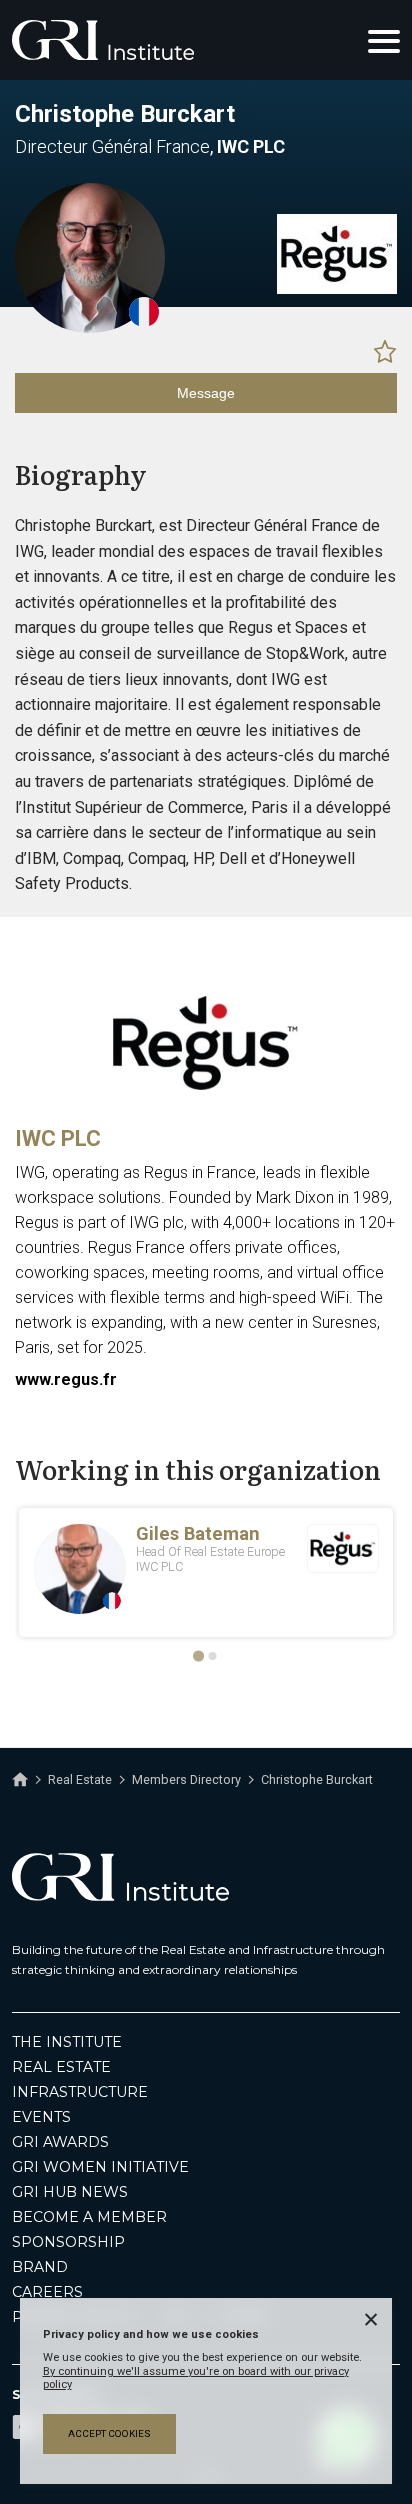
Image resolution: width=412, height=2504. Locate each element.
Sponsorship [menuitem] (68, 2242)
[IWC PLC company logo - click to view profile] (206, 1105)
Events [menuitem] (41, 2117)
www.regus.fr (66, 1379)
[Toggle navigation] (384, 40)
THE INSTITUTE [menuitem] (67, 2042)
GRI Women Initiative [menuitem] (100, 2167)
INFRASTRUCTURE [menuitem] (80, 2092)
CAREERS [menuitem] (47, 2292)
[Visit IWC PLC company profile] (337, 289)
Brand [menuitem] (40, 2267)
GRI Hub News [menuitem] (70, 2192)
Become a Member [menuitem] (89, 2217)
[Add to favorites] (385, 351)
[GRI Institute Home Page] (103, 40)
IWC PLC (58, 1138)
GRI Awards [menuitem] (60, 2142)
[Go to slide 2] (213, 1656)
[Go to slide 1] (198, 1656)
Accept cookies (109, 2433)
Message (206, 393)
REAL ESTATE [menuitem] (61, 2067)
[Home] (20, 1780)
